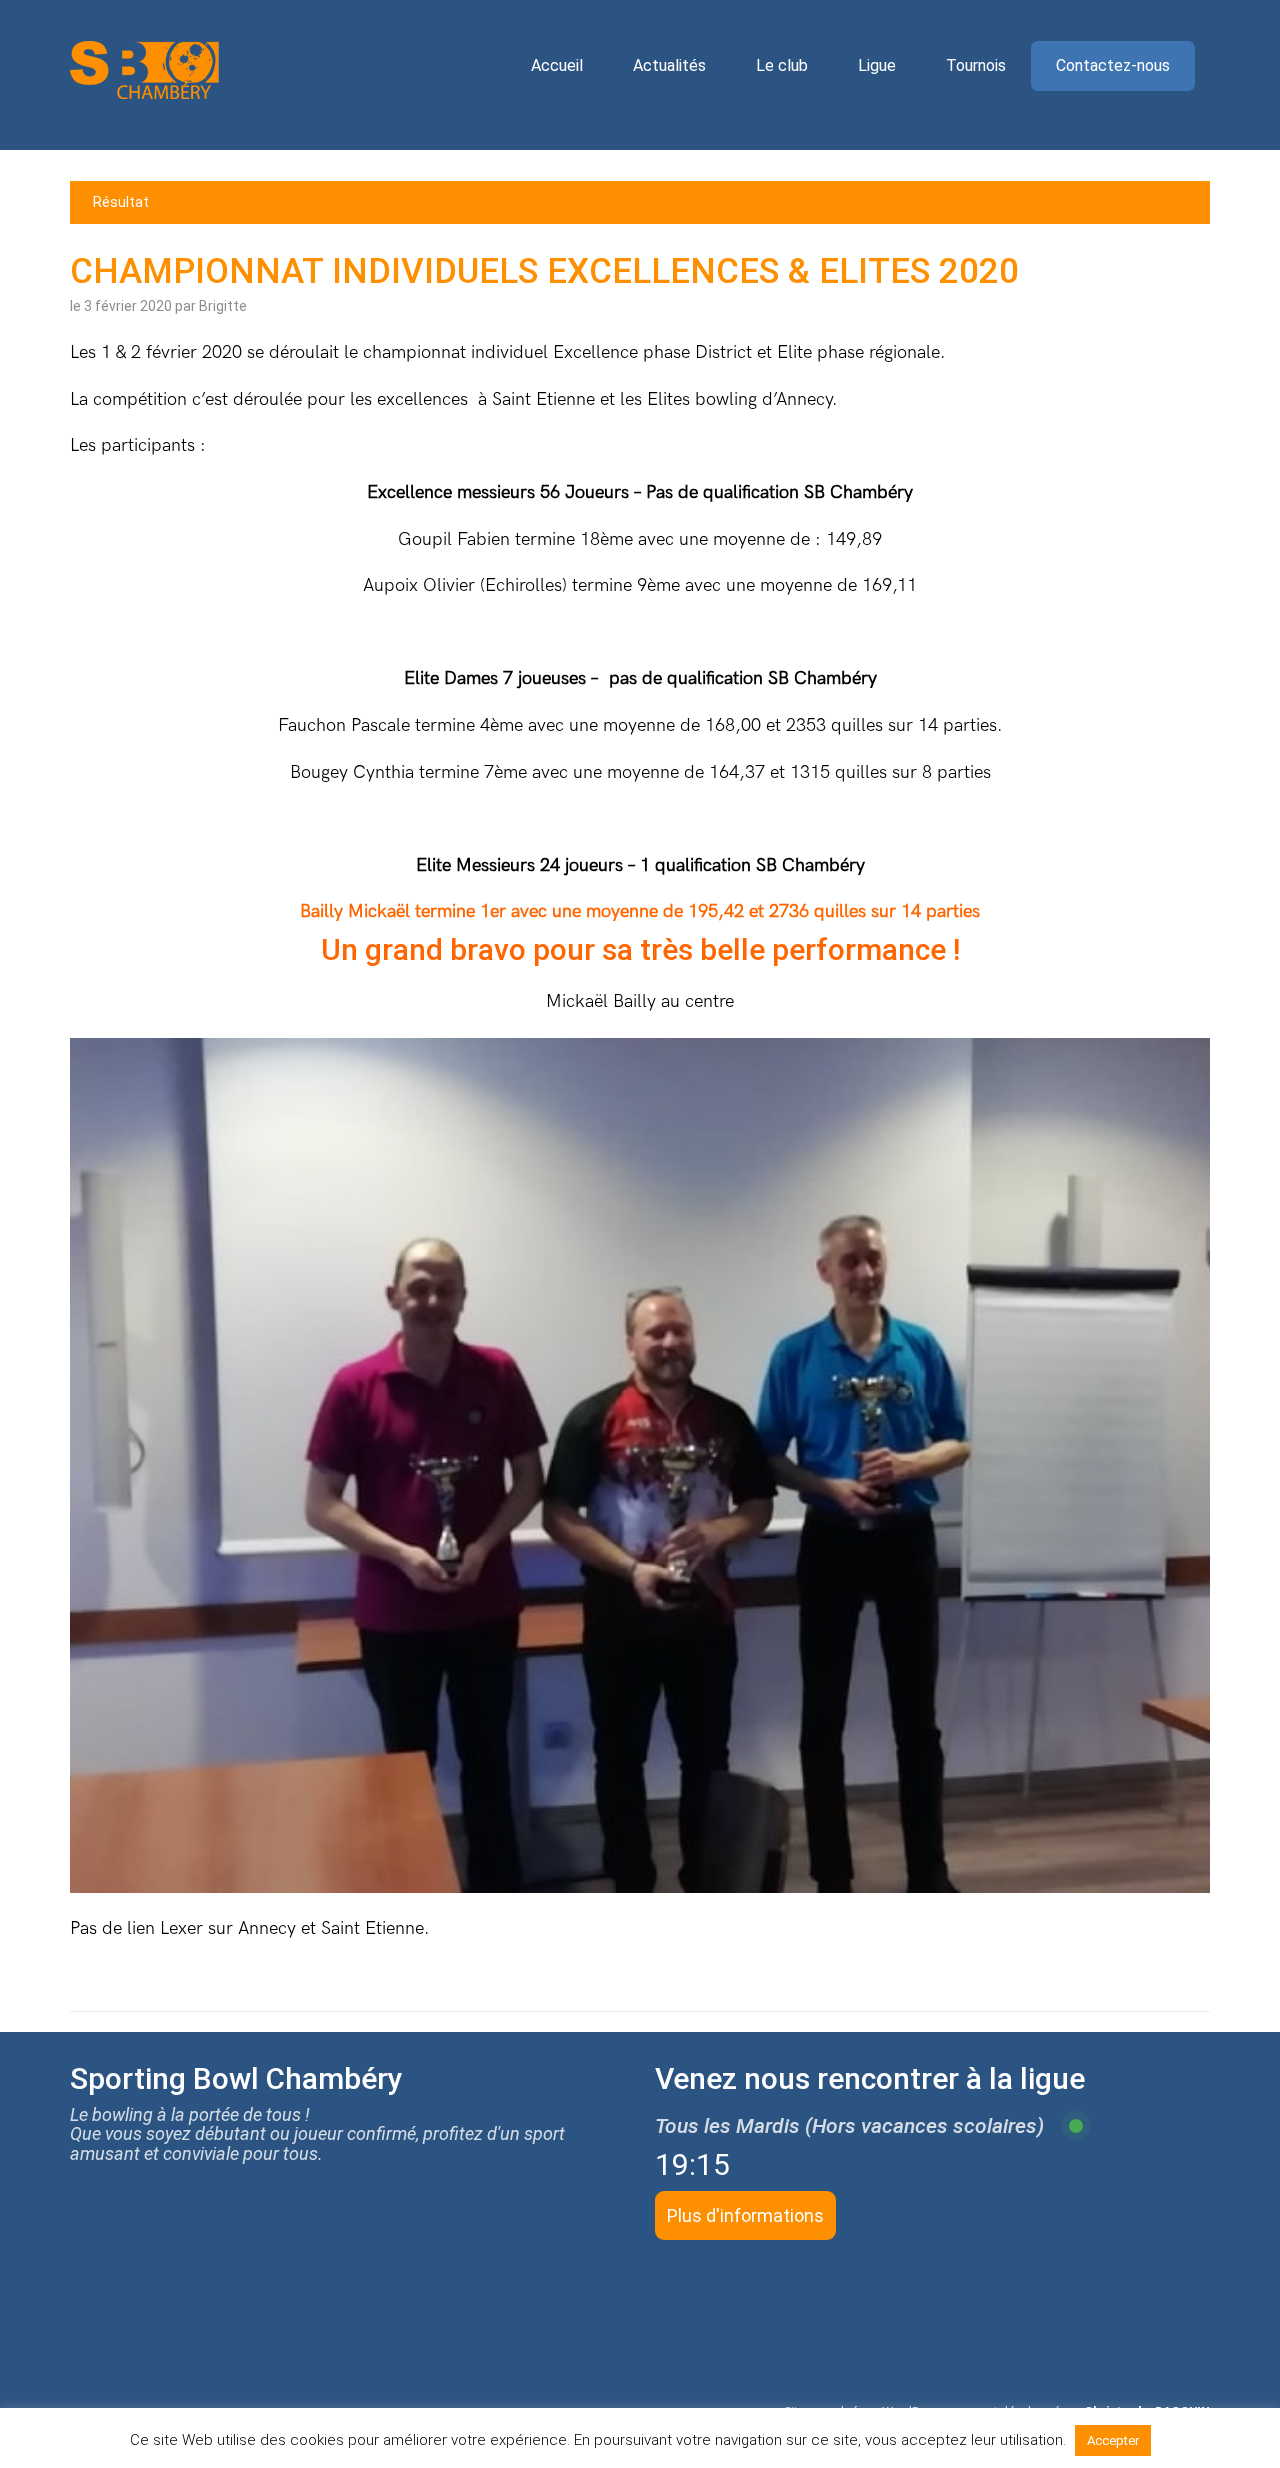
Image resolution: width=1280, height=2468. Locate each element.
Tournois (976, 65)
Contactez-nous (1113, 65)
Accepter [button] (1113, 2440)
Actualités (669, 65)
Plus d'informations (745, 2215)
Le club (782, 65)
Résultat (121, 202)
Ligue (877, 65)
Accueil (557, 65)
